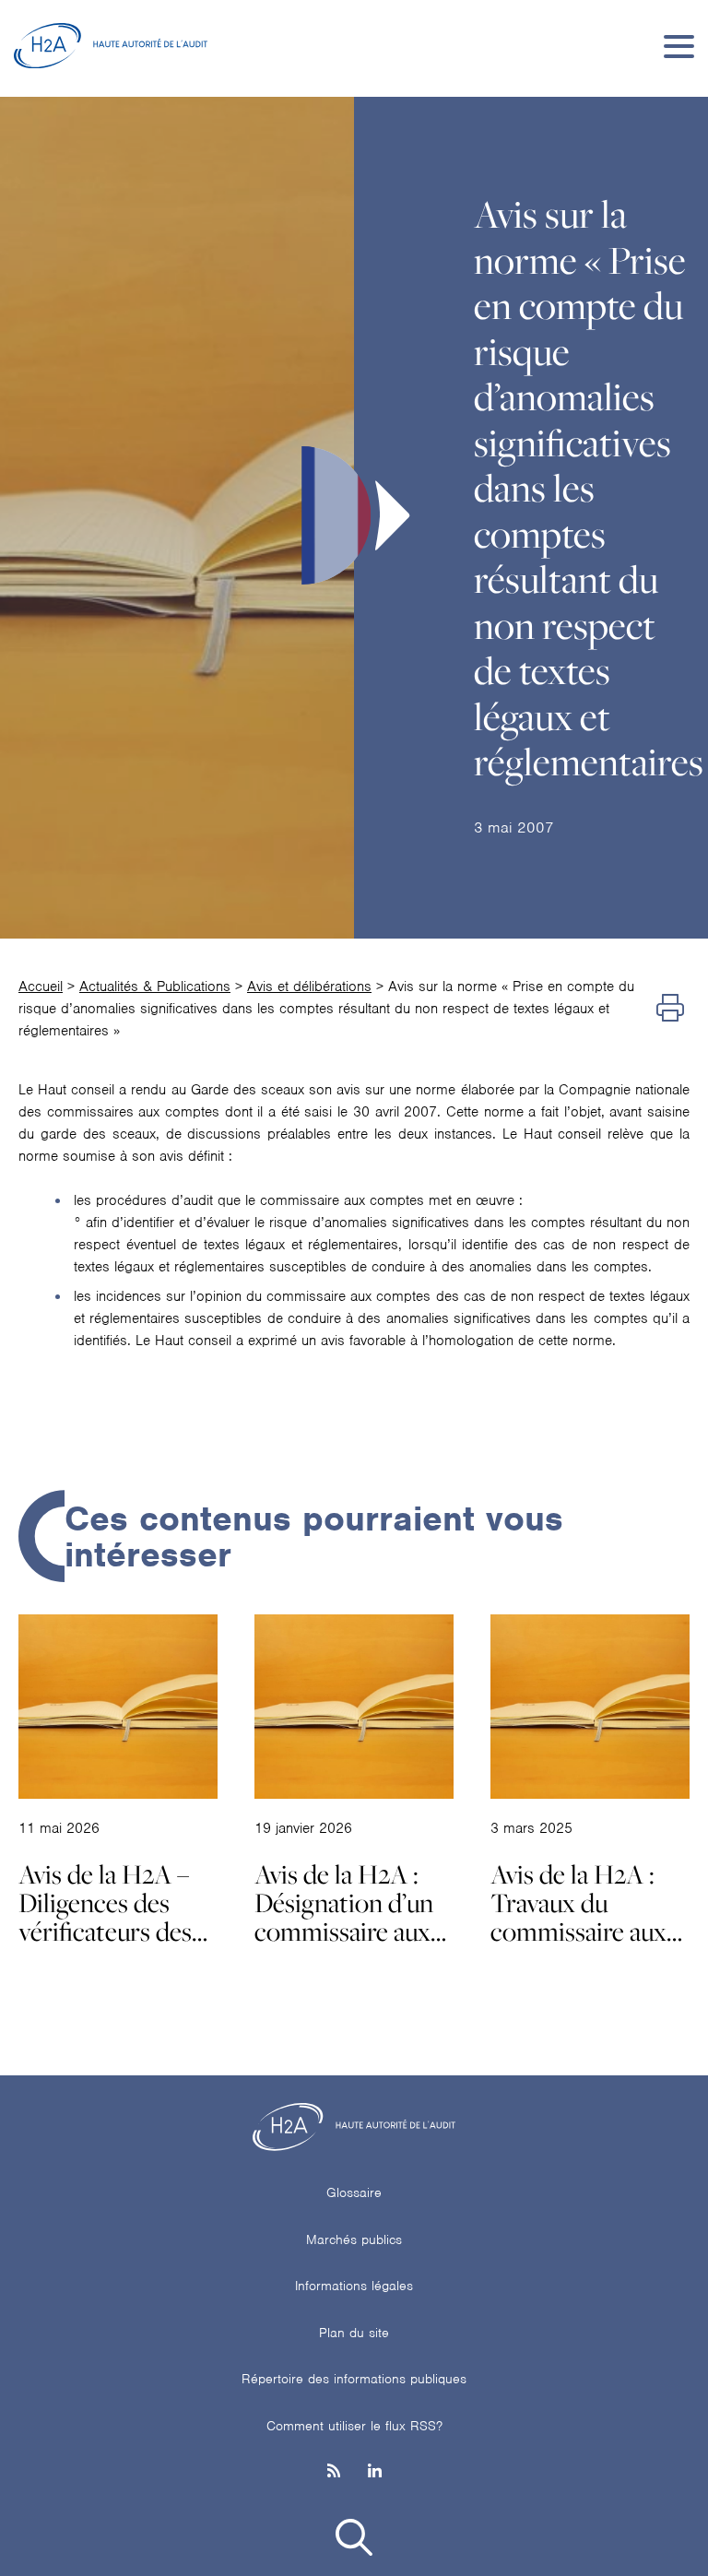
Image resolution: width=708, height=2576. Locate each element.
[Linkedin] (375, 2472)
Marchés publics (354, 2239)
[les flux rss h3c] (334, 2472)
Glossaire (354, 2192)
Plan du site (354, 2333)
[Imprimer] (670, 1009)
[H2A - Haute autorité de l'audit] (111, 46)
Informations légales (354, 2286)
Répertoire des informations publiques (354, 2379)
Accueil (41, 987)
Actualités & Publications (155, 987)
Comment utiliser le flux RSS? (354, 2426)
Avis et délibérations (309, 987)
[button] (354, 2541)
